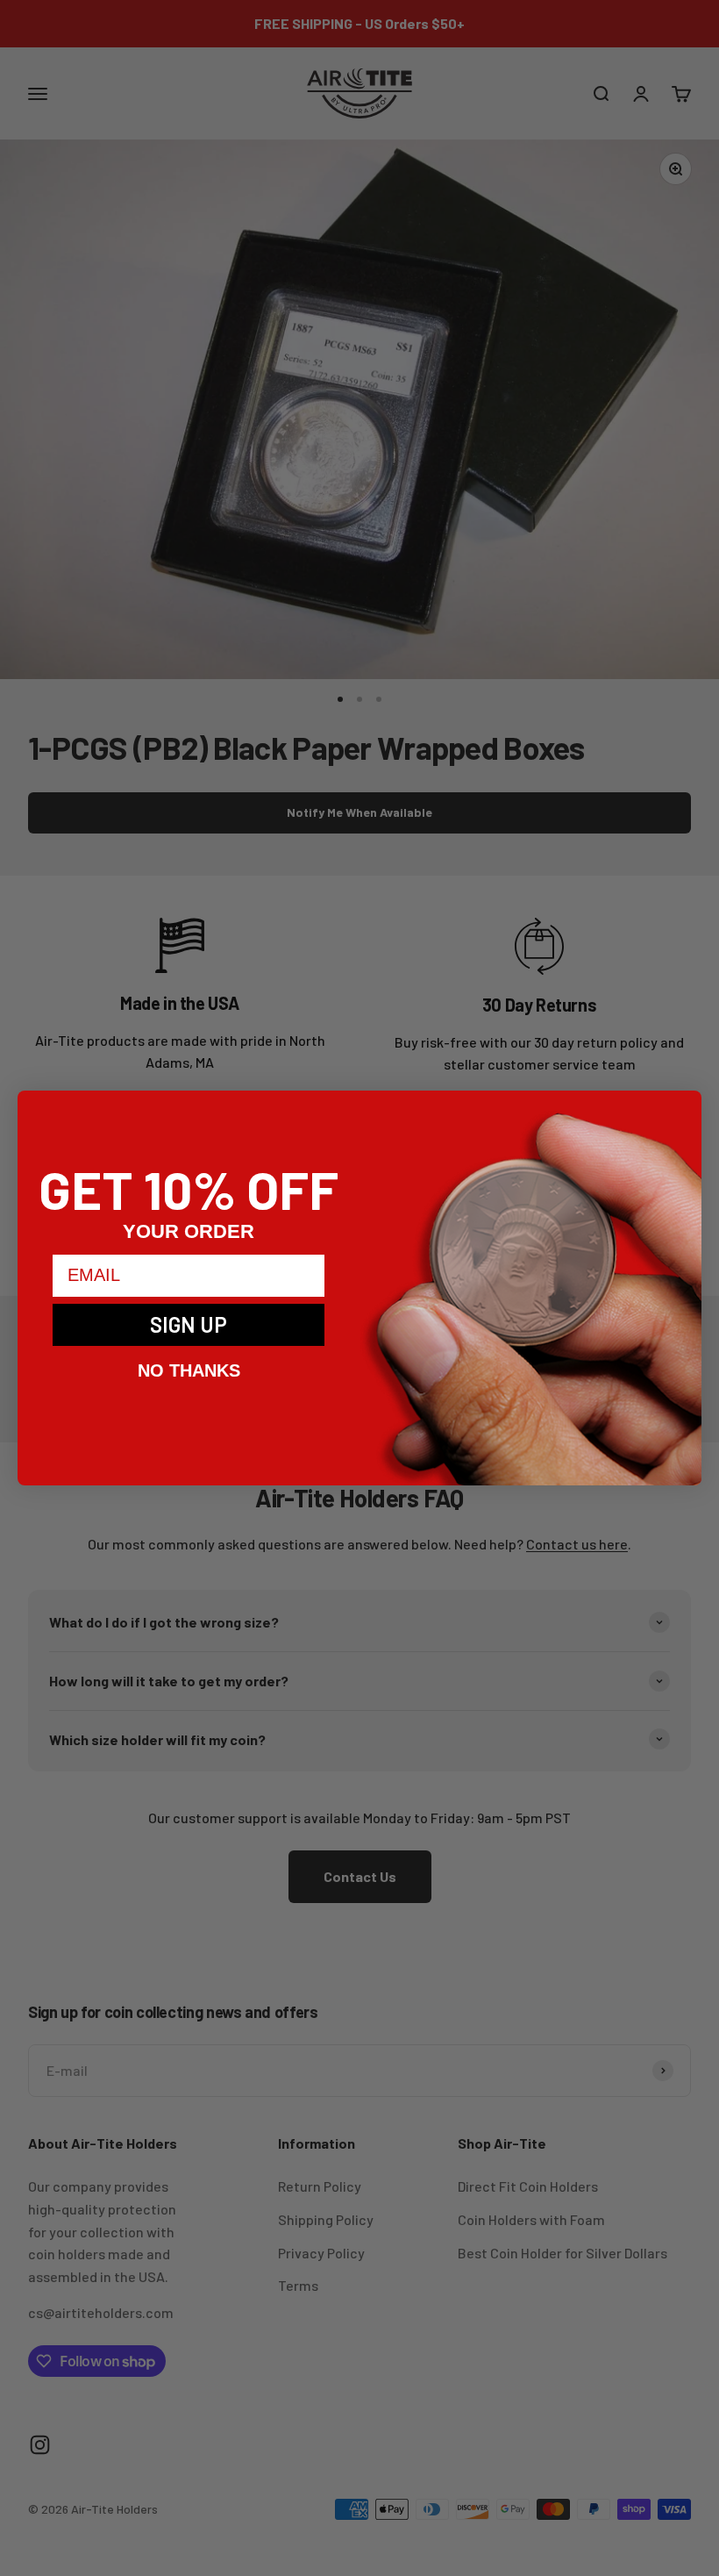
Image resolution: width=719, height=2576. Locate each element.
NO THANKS (189, 1370)
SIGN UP (189, 1324)
